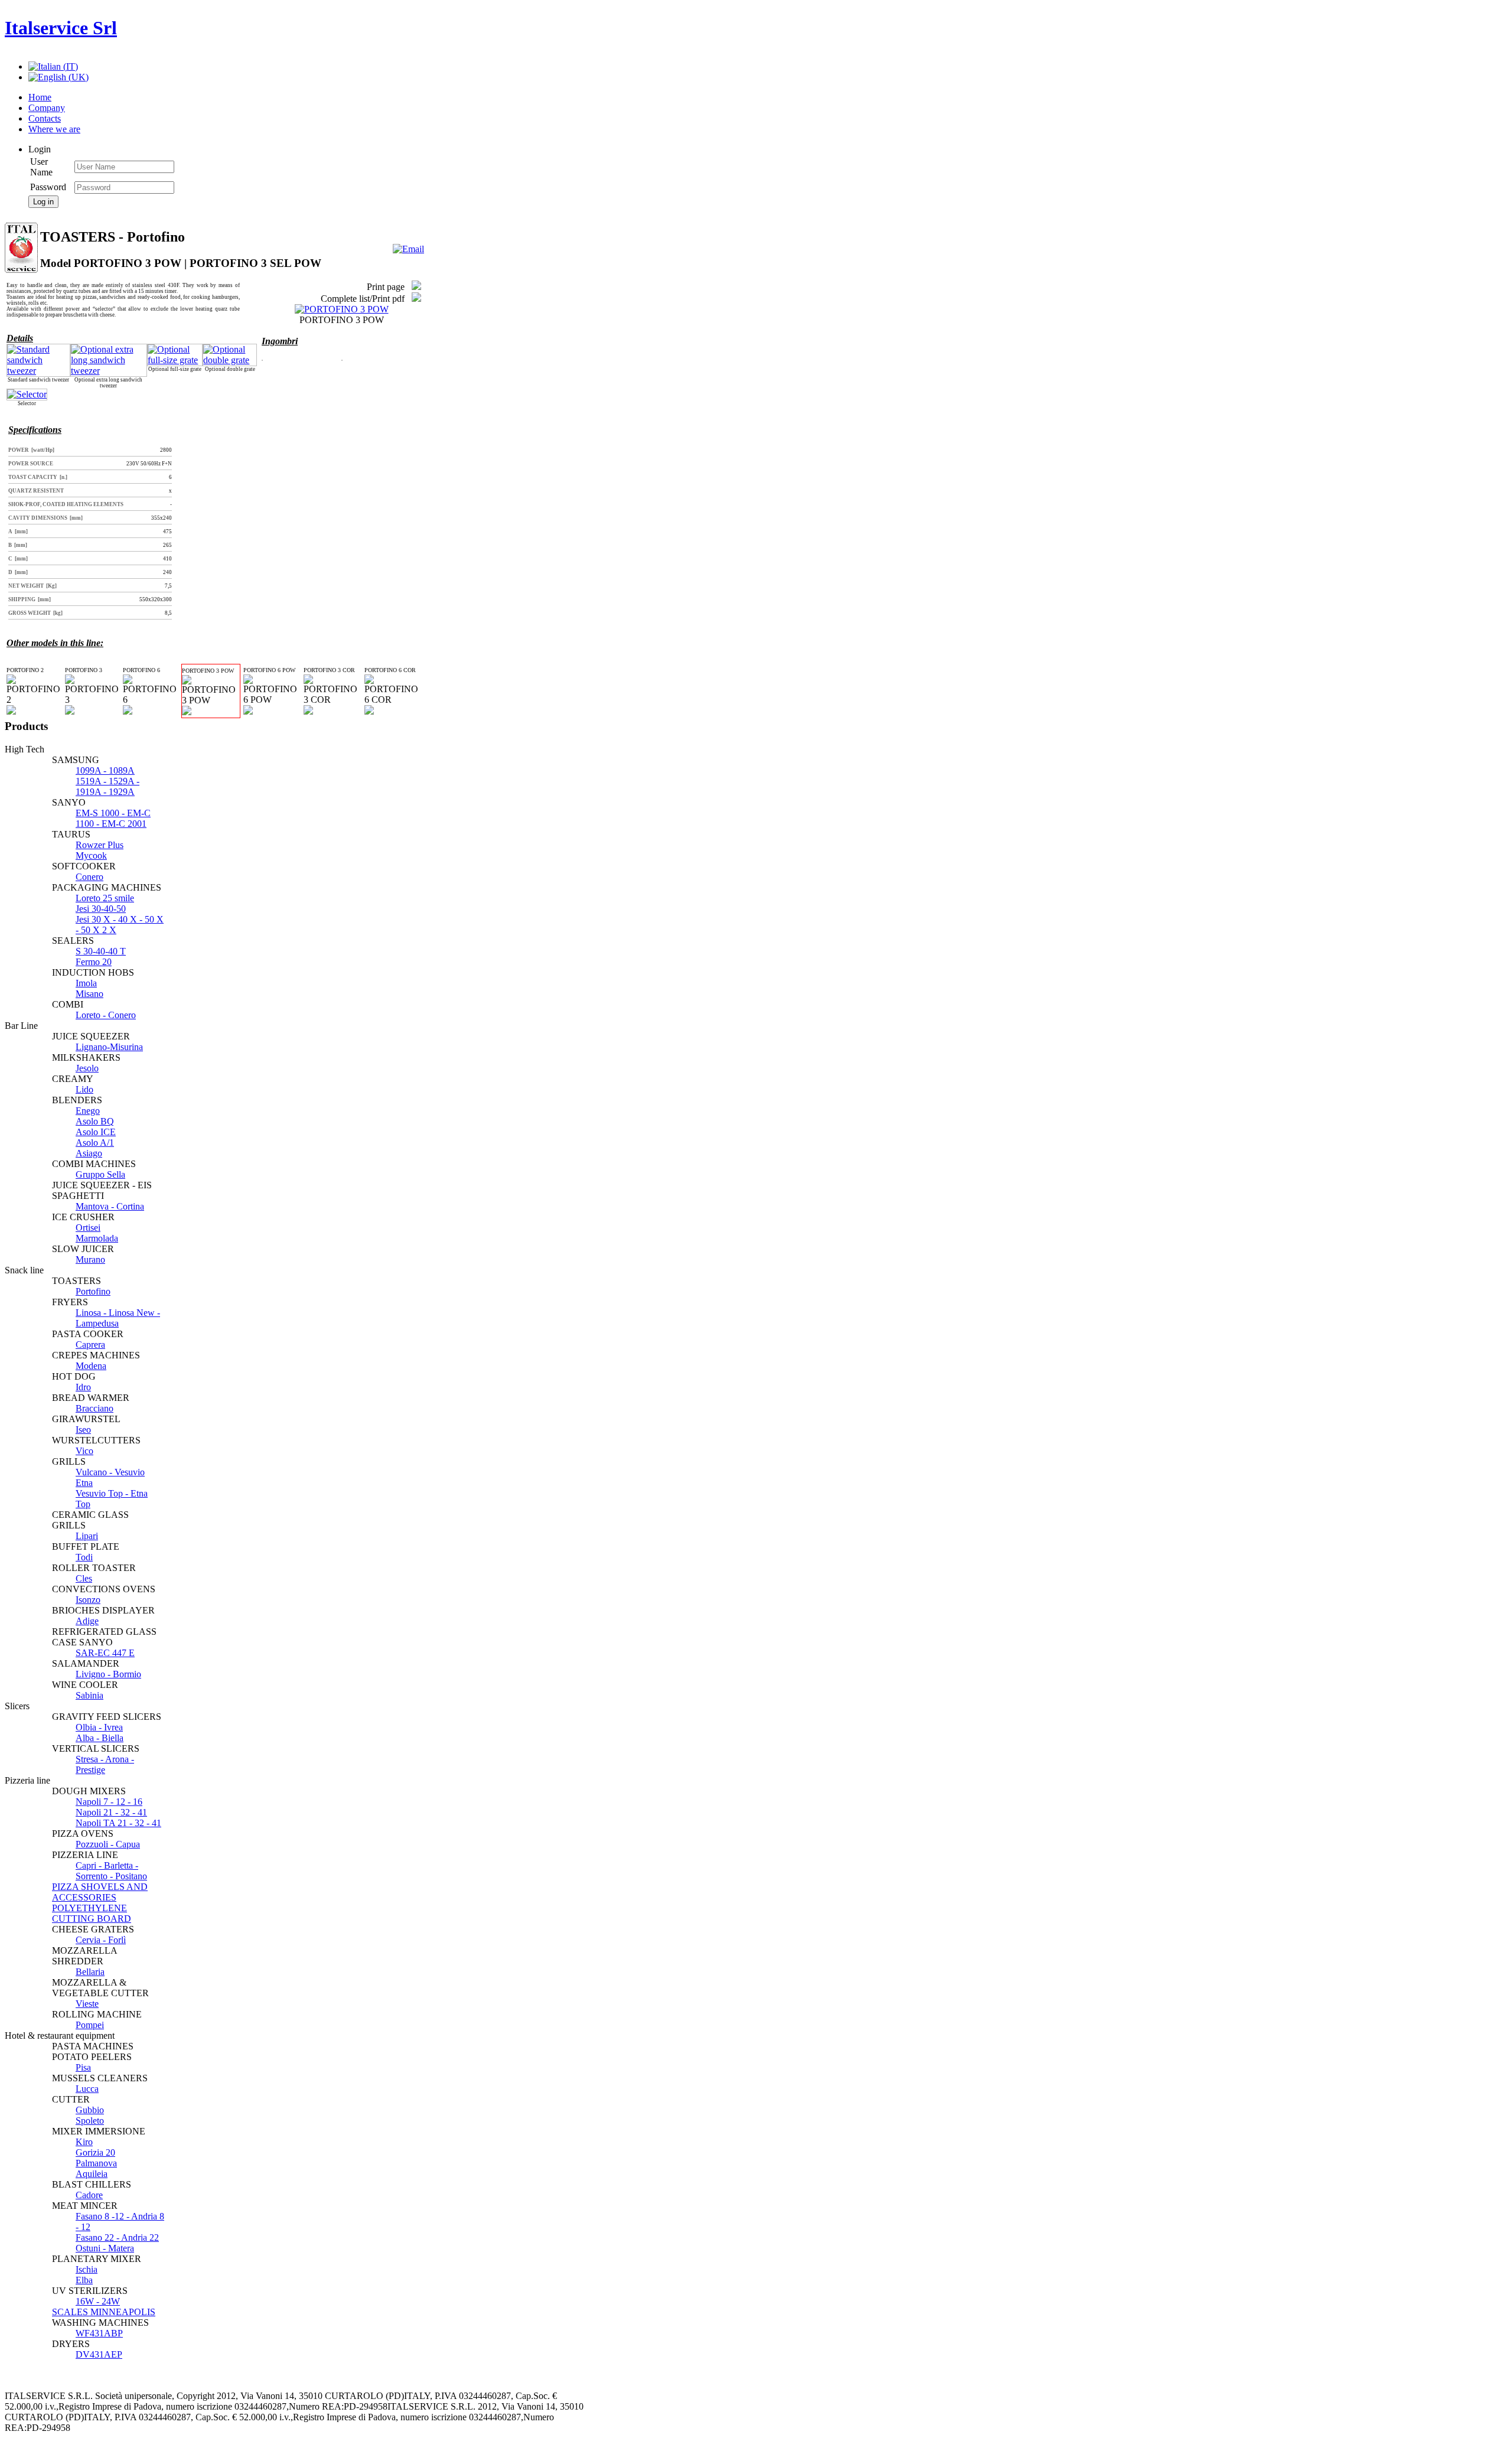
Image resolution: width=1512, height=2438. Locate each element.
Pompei (90, 2025)
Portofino (93, 1291)
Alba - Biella (100, 1738)
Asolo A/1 (95, 1143)
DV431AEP (99, 2354)
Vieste (87, 2004)
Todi (84, 1557)
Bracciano (94, 1408)
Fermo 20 (94, 962)
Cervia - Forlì (101, 1940)
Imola (86, 983)
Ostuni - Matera (105, 2248)
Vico (84, 1451)
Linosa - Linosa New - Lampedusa (118, 1318)
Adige (87, 1621)
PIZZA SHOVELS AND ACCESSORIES (100, 1892)
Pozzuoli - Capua (108, 1844)
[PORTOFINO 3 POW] (342, 309)
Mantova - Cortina (110, 1206)
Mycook (91, 855)
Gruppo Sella (100, 1174)
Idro (83, 1387)
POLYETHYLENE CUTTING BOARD (92, 1913)
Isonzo (88, 1600)
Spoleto (90, 2121)
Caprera (90, 1345)
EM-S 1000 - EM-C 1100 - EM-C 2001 (113, 818)
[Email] (408, 249)
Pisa (83, 2067)
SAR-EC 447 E (105, 1653)
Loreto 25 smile (105, 898)
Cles (84, 1578)
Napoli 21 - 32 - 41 (111, 1812)
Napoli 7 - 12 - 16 (109, 1802)
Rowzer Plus (100, 845)
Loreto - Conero (106, 1015)
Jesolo (87, 1068)
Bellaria (90, 1972)
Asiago (89, 1153)
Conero (89, 877)
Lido (84, 1089)
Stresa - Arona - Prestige (105, 1764)
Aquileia (92, 2174)
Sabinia (89, 1695)
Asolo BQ (95, 1121)
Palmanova (96, 2163)
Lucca (87, 2089)
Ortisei (88, 1228)
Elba (84, 2280)
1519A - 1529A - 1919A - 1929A (107, 786)
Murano (90, 1259)
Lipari (87, 1536)
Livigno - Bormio (108, 1674)
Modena (91, 1366)
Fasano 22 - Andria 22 (117, 2237)
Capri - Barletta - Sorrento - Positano (111, 1871)
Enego (88, 1111)
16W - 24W (98, 2301)
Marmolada (97, 1238)
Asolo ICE (96, 1132)
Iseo (83, 1430)
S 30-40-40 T (101, 951)
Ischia (87, 2269)
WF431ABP (99, 2333)
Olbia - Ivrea (99, 1727)
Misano (89, 994)
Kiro (84, 2142)
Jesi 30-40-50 (101, 909)
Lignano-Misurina (109, 1047)
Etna (84, 1483)
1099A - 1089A (105, 770)
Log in (43, 202)
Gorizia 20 (95, 2152)
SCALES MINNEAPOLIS (104, 2312)
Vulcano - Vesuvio (110, 1472)
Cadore (89, 2195)
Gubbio (90, 2110)
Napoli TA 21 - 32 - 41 (118, 1823)
